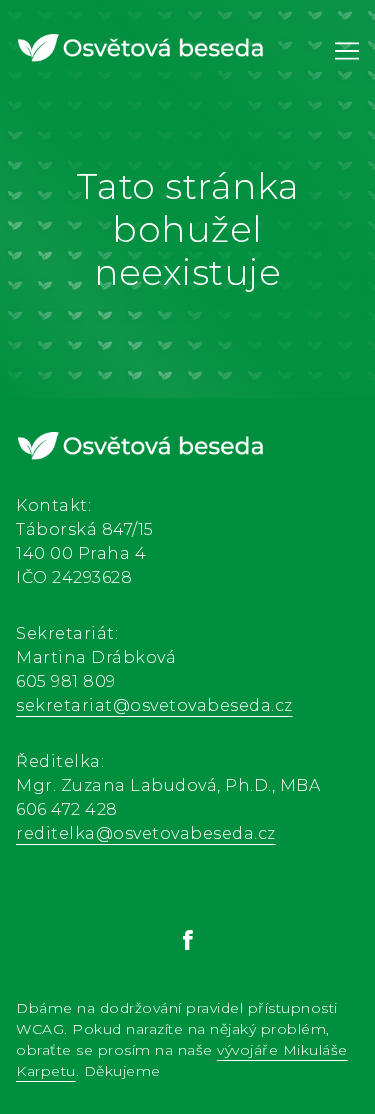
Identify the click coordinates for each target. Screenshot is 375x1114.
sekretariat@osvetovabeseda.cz (154, 705)
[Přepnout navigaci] (347, 51)
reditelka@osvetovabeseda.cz (146, 833)
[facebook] (188, 940)
